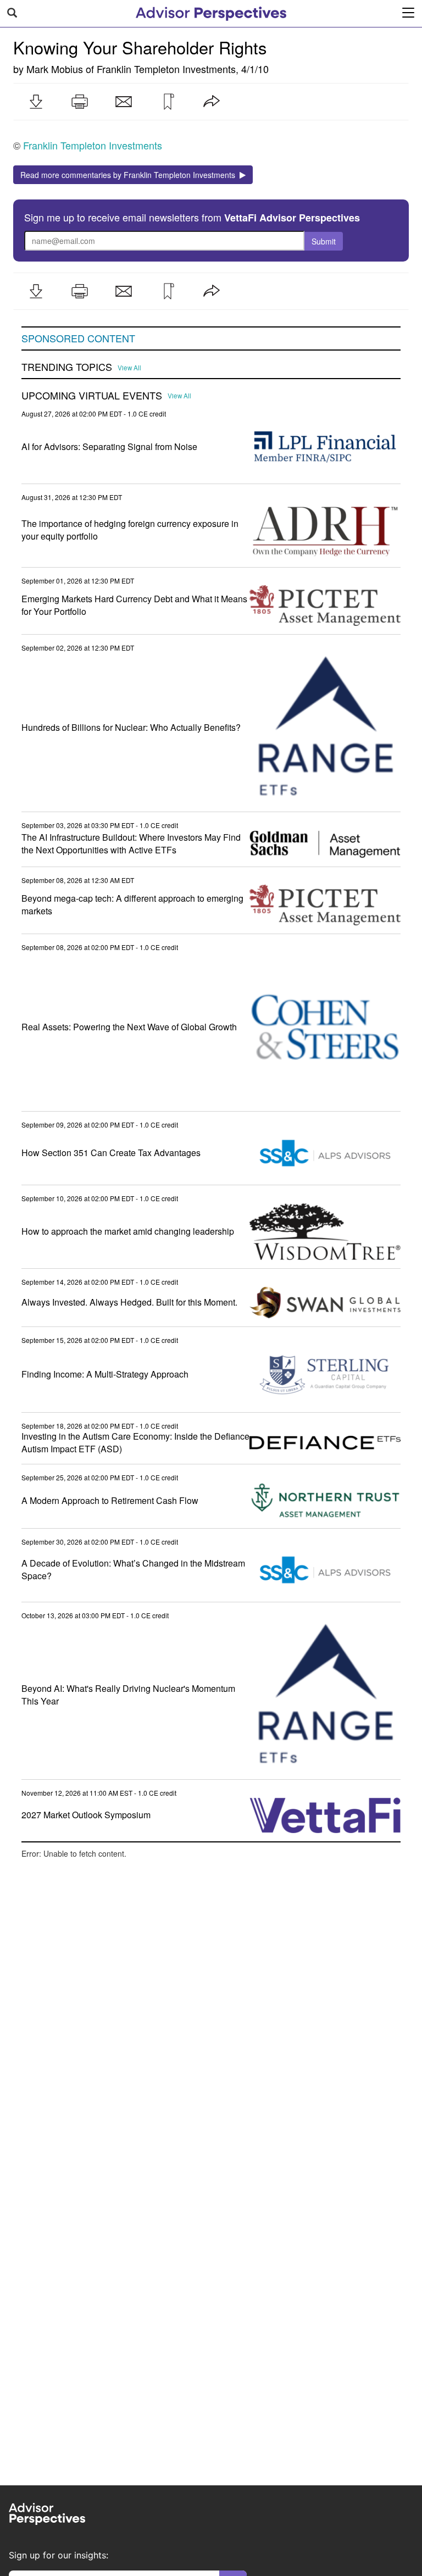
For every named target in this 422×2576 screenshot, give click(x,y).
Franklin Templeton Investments (166, 69)
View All (129, 368)
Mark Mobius (55, 69)
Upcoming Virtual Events (92, 396)
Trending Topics (67, 367)
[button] (36, 102)
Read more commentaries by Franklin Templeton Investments (130, 175)
